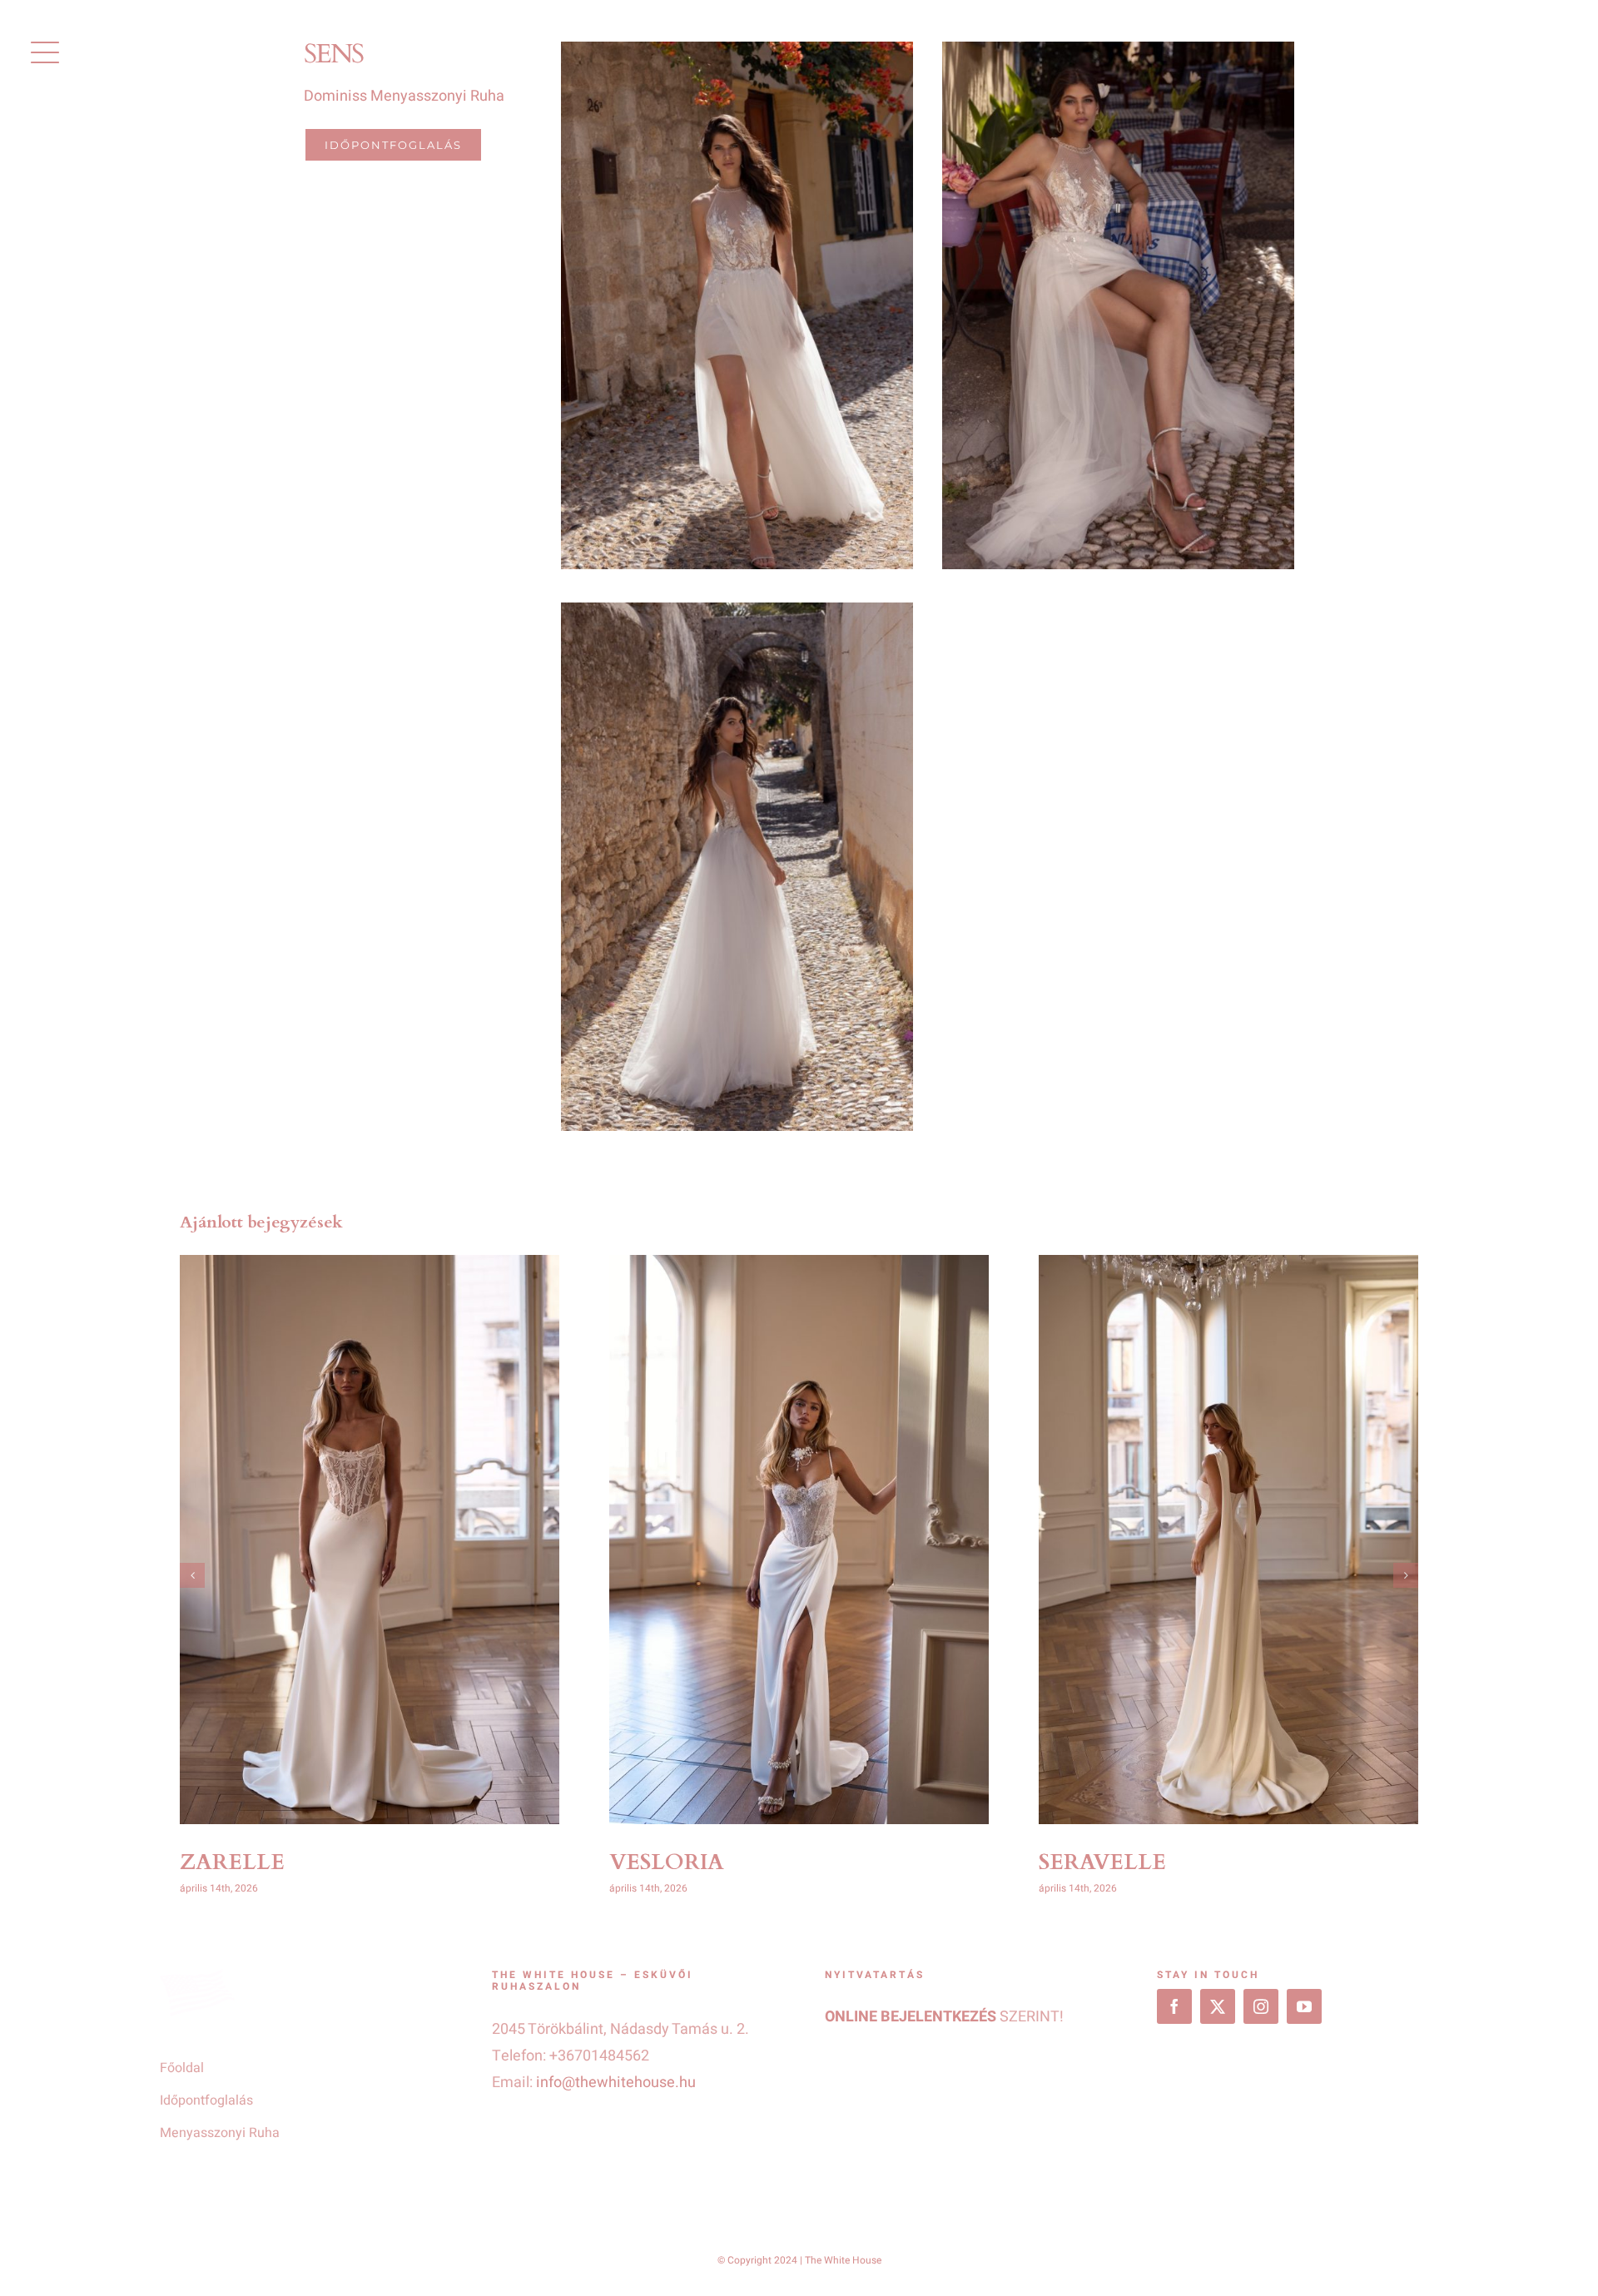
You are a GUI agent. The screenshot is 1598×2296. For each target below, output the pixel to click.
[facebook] (1174, 2006)
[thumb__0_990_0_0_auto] (737, 610)
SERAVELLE (1102, 1862)
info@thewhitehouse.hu (616, 2083)
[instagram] (1261, 2006)
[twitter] (1218, 2006)
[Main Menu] (45, 52)
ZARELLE (232, 1862)
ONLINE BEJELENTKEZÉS (911, 2017)
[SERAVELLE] (1228, 1540)
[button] (192, 1575)
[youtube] (1304, 2006)
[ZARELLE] (370, 1540)
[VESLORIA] (799, 1540)
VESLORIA (667, 1862)
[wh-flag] (197, 1976)
